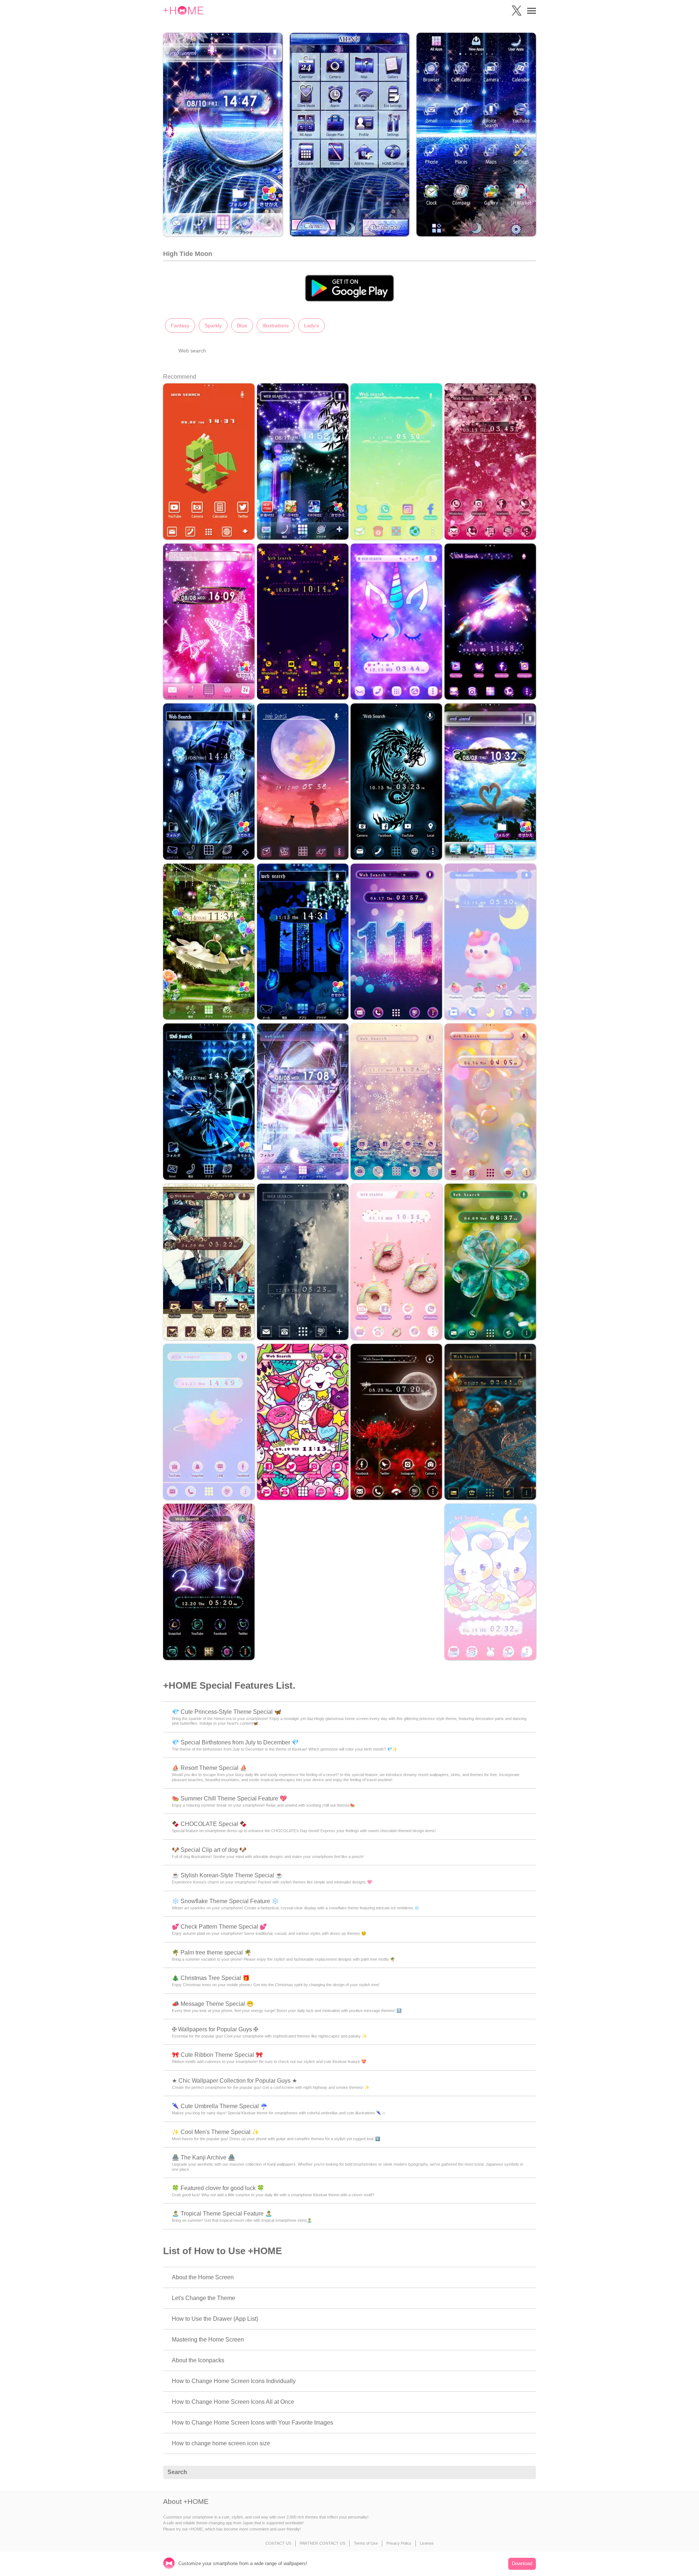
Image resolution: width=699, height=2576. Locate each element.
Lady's (311, 326)
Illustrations (276, 326)
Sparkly (213, 326)
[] (526, 2473)
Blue (242, 326)
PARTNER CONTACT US (322, 2543)
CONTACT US (278, 2543)
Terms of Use (366, 2543)
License (427, 2543)
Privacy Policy (399, 2543)
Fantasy (180, 326)
